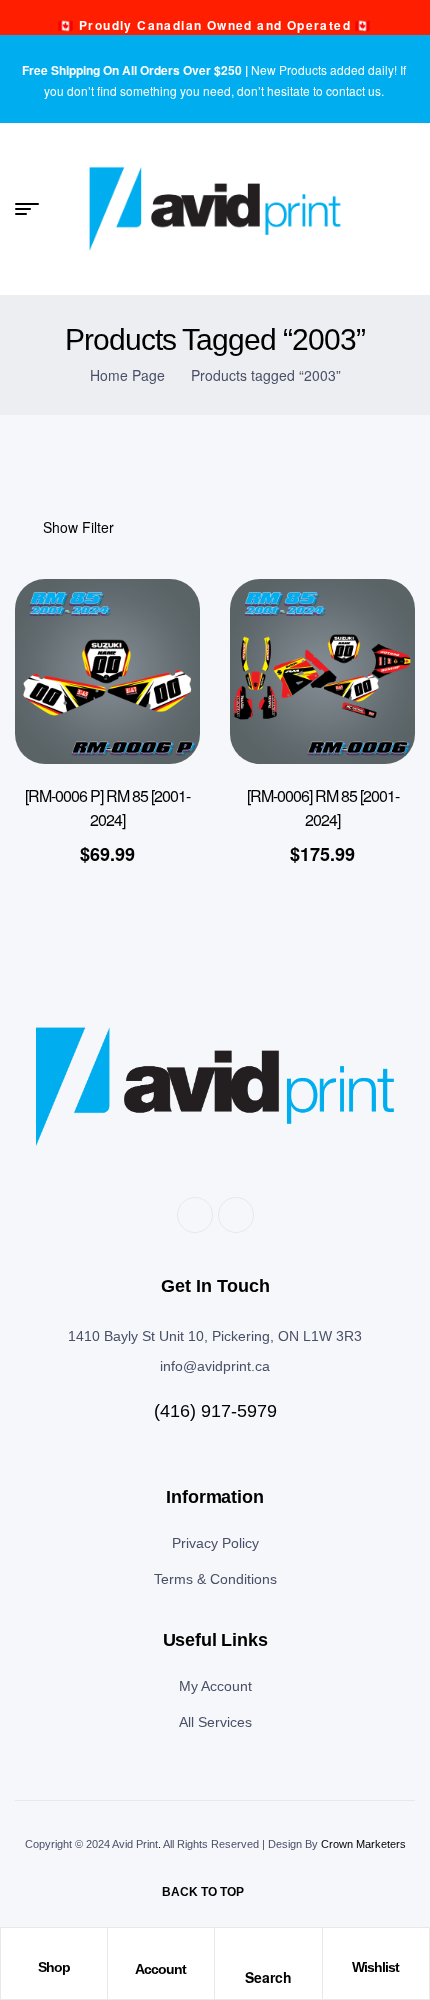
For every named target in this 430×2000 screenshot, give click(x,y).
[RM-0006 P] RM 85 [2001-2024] (107, 807)
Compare (155, 734)
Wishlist (375, 1967)
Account (160, 1969)
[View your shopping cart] (406, 209)
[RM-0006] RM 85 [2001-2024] (323, 807)
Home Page (127, 375)
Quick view (155, 684)
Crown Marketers (363, 1844)
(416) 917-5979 (215, 1411)
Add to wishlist (155, 634)
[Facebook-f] (195, 1215)
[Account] (161, 1949)
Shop (54, 1967)
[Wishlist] (376, 1948)
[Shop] (54, 1948)
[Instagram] (236, 1215)
